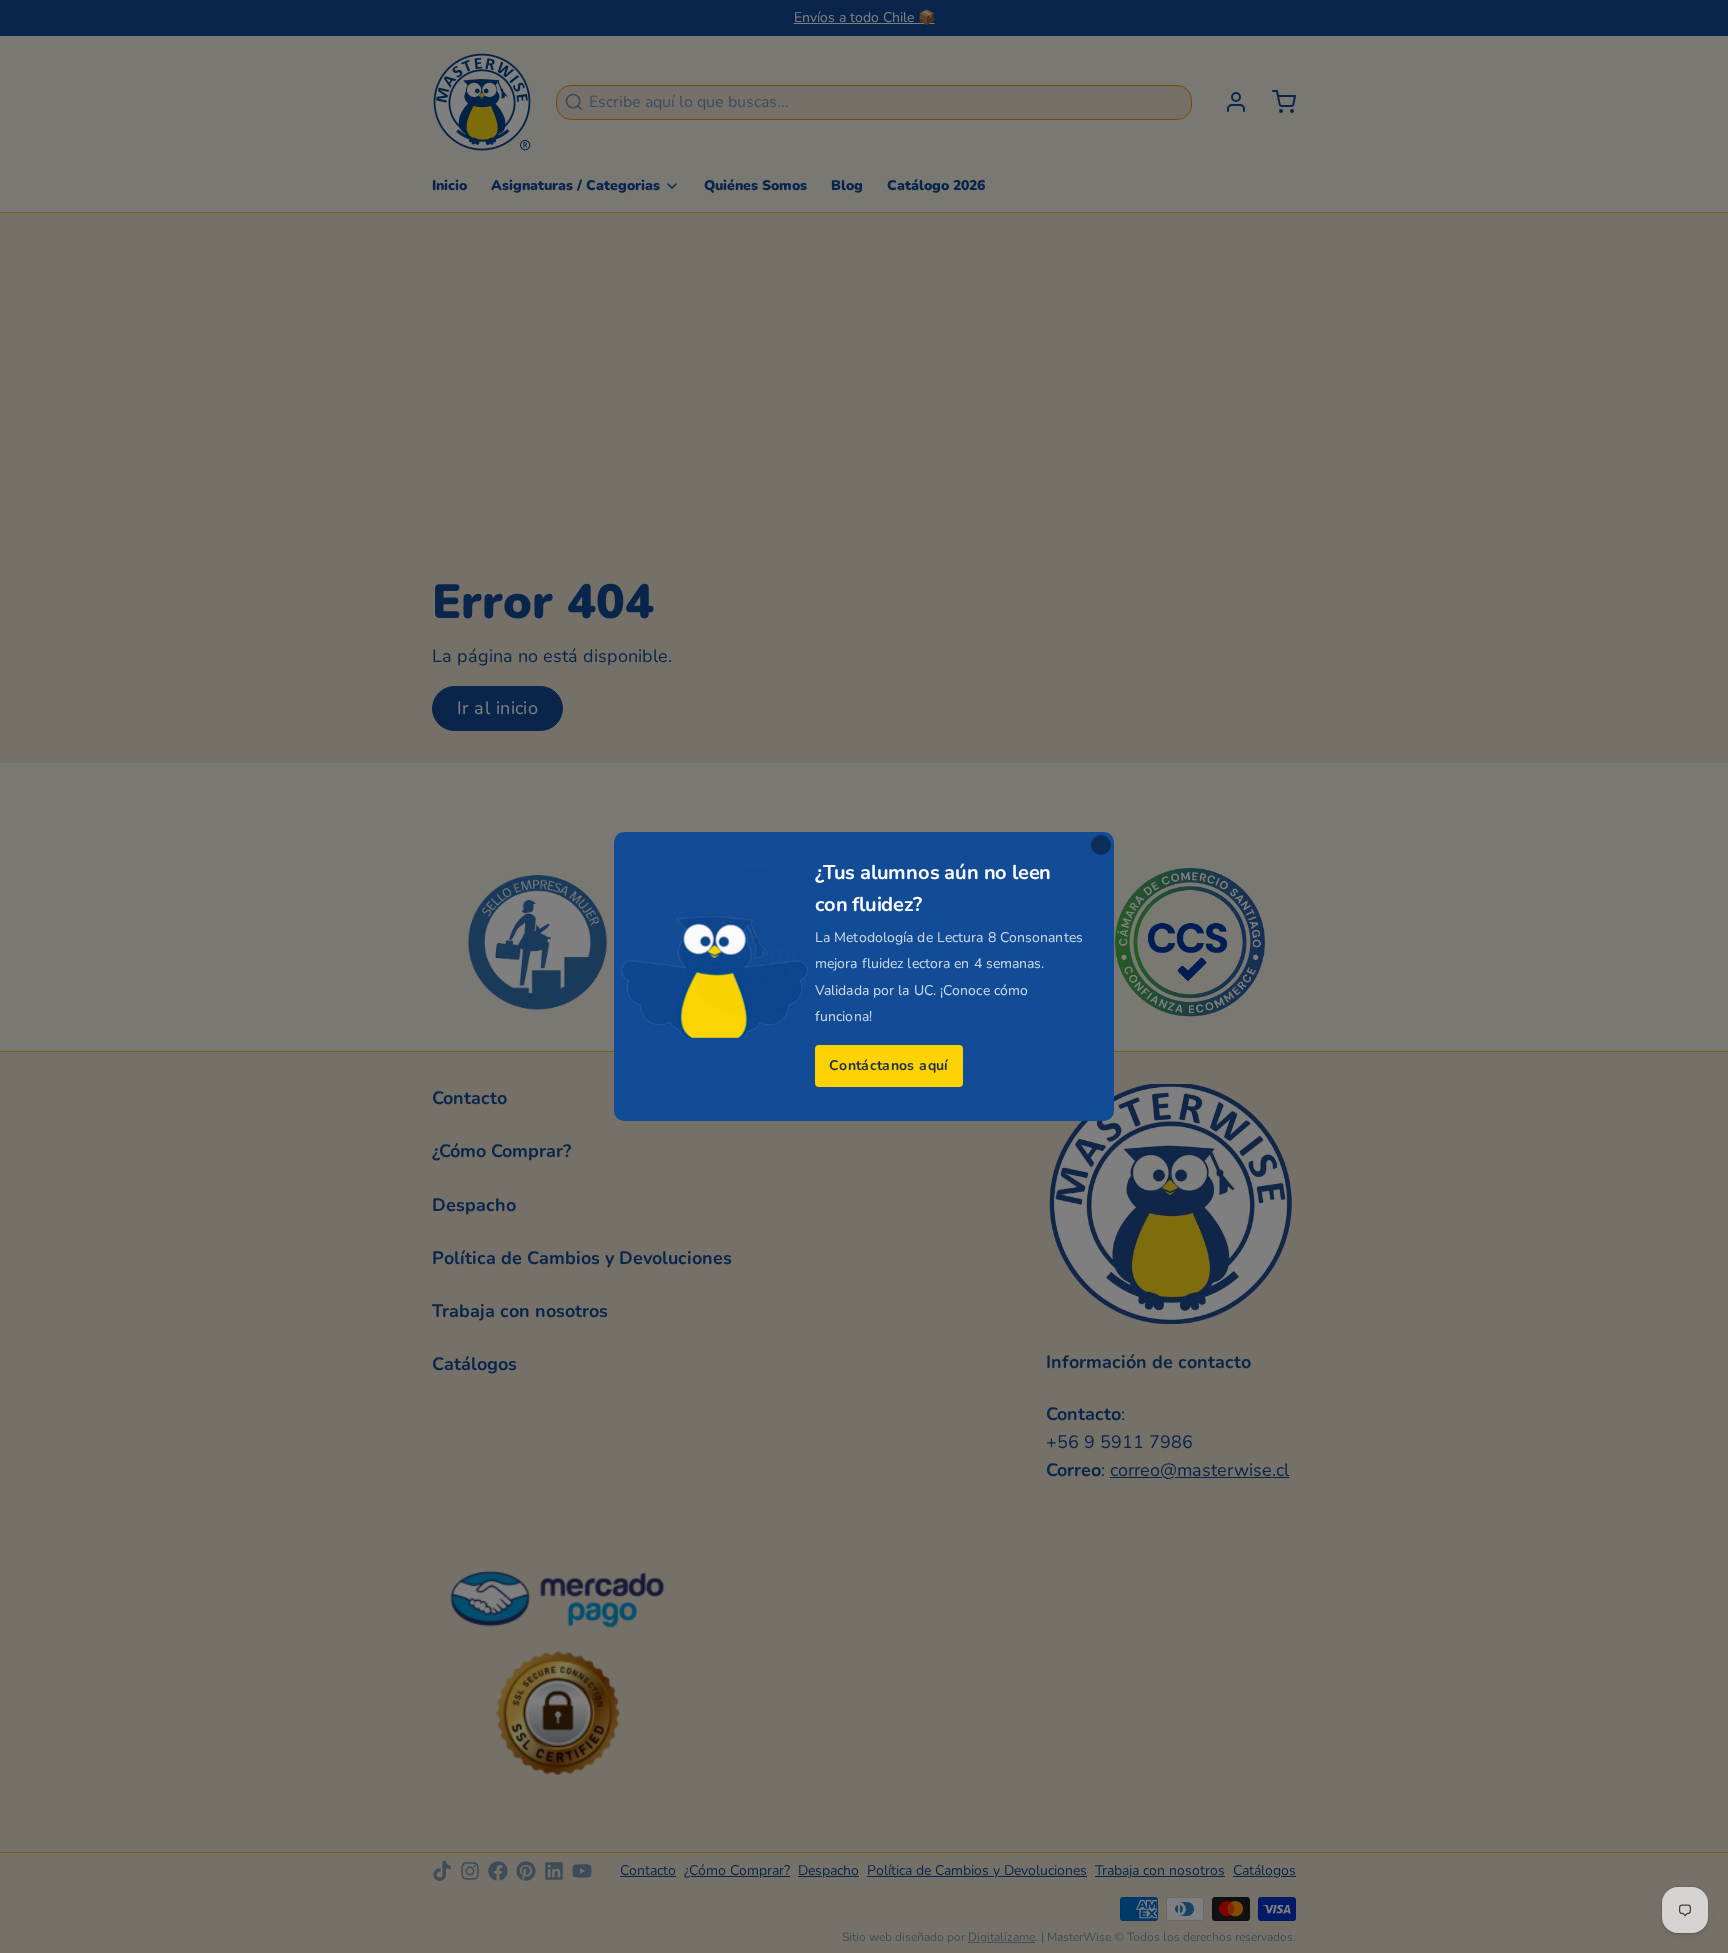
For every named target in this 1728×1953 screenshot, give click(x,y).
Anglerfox (895, 1134)
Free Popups (835, 1106)
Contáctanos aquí (889, 1065)
